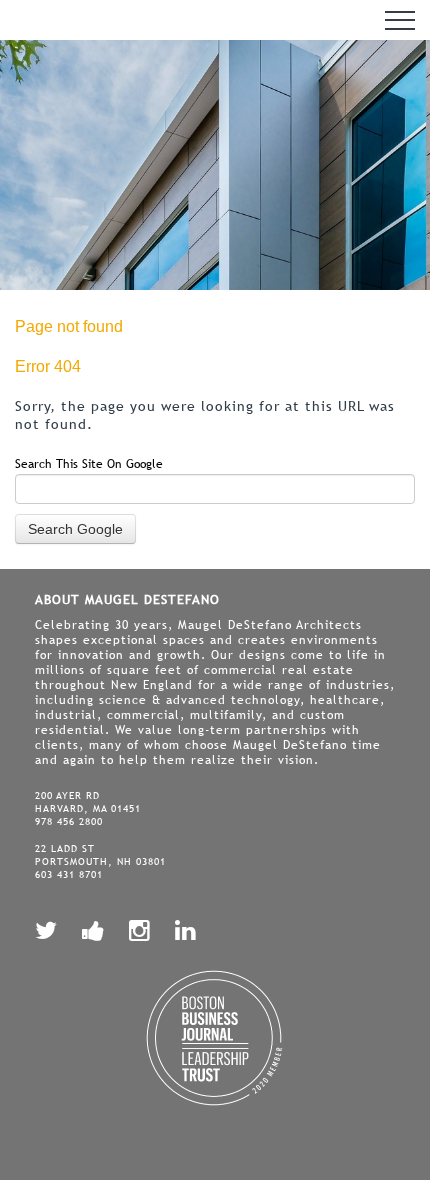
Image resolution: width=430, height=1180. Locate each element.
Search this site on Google (89, 464)
